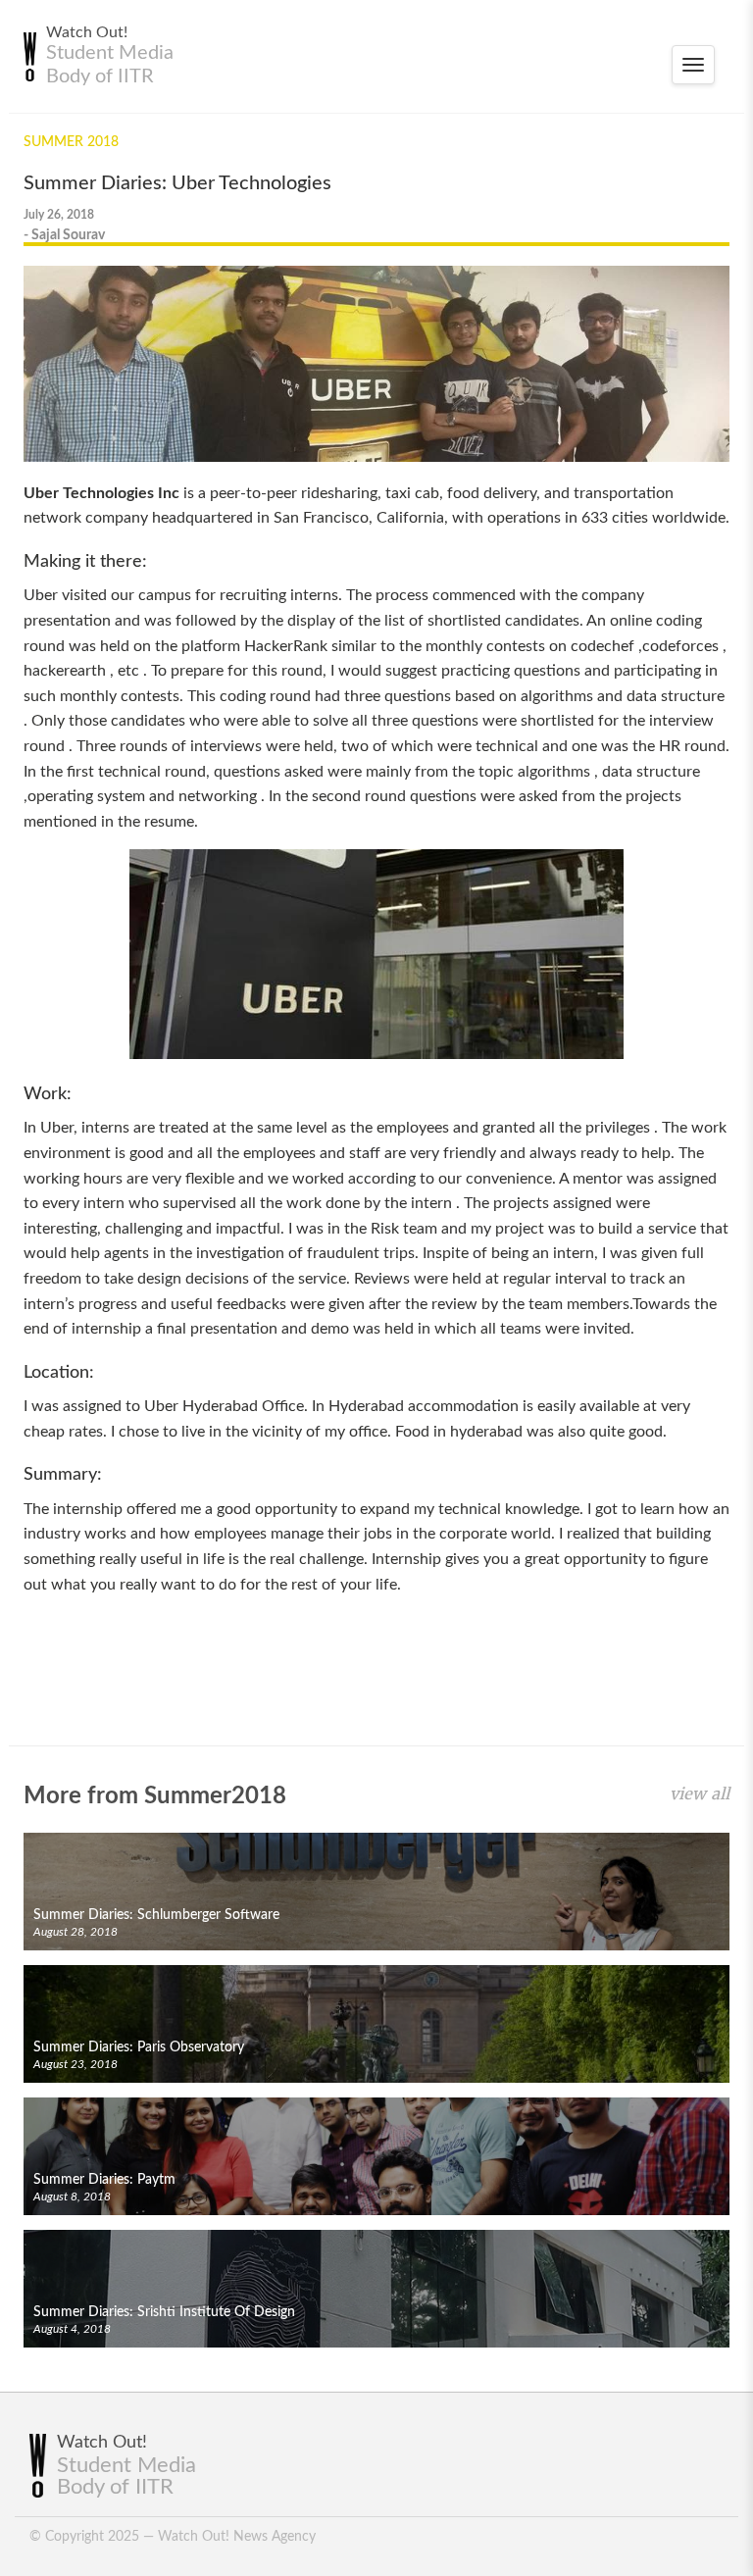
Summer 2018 (71, 142)
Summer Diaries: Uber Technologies (177, 183)
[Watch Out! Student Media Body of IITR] (27, 56)
